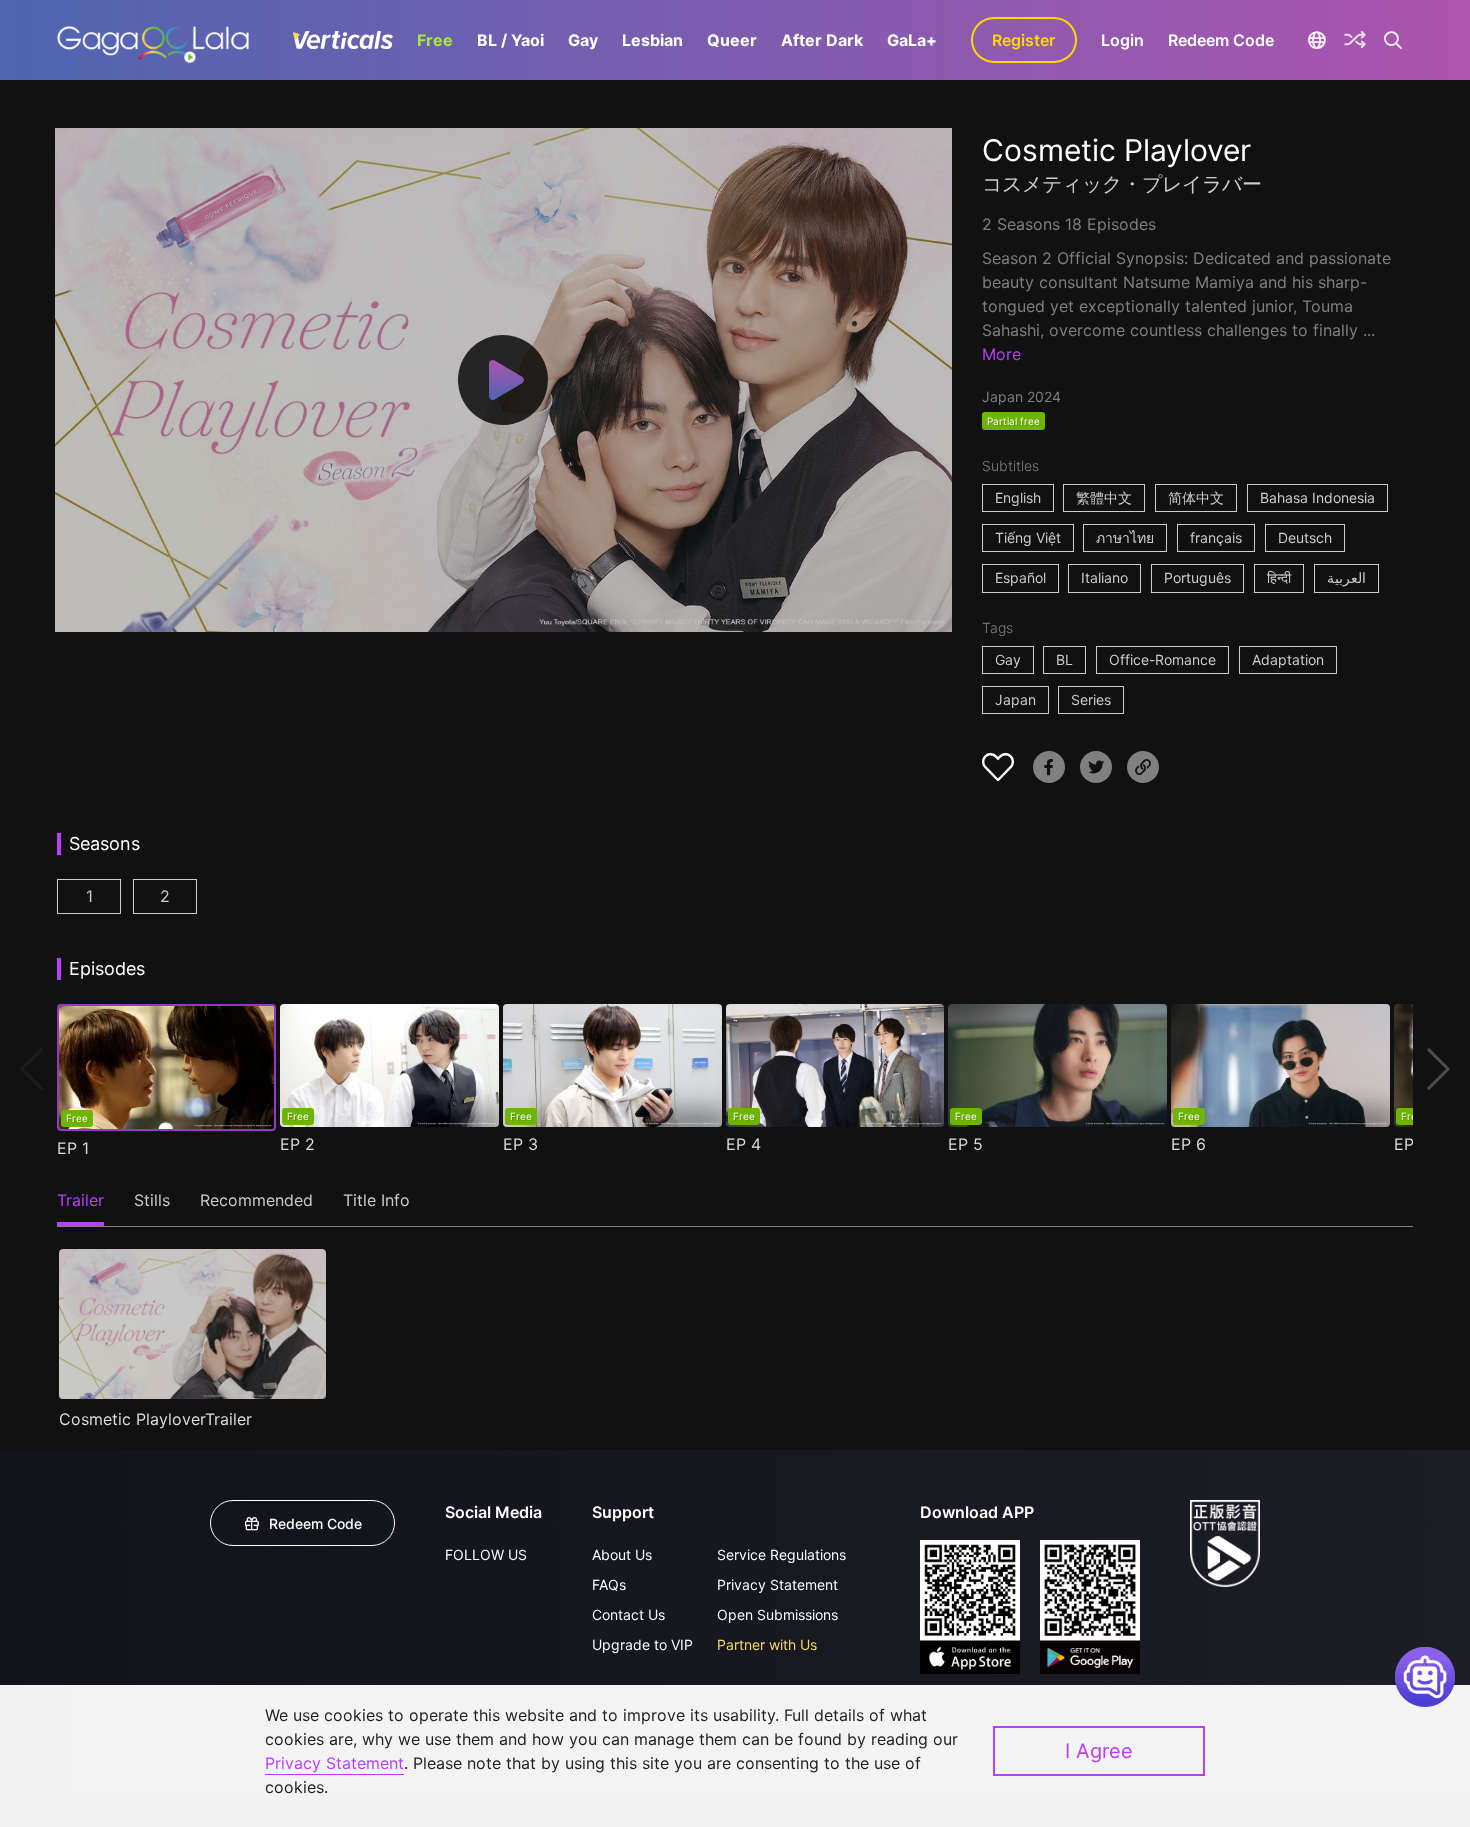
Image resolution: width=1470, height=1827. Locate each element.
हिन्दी (1279, 577)
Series (1091, 699)
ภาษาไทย (1125, 537)
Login (1122, 40)
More (1001, 354)
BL (1064, 659)
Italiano (1104, 577)
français (1216, 537)
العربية (1346, 577)
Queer (732, 40)
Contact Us (628, 1614)
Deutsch (1305, 537)
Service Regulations (781, 1554)
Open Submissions (777, 1614)
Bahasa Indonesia (1317, 497)
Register (1023, 40)
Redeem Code (1221, 40)
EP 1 (73, 1148)
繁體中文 (1104, 497)
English (1018, 497)
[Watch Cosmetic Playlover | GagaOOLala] (152, 40)
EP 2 (297, 1144)
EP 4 (743, 1144)
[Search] (1393, 40)
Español (1020, 577)
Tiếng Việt (1028, 537)
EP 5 (965, 1144)
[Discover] (1355, 40)
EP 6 (1188, 1144)
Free (435, 40)
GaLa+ (912, 40)
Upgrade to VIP (642, 1644)
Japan (1015, 699)
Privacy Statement (777, 1584)
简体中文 (1196, 497)
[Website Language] (1317, 40)
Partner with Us (767, 1644)
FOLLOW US (486, 1554)
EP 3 (520, 1144)
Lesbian (652, 40)
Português (1197, 577)
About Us (622, 1554)
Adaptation (1288, 659)
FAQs (609, 1584)
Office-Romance (1162, 659)
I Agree (1099, 1751)
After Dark (822, 40)
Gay (583, 40)
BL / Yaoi (510, 40)
